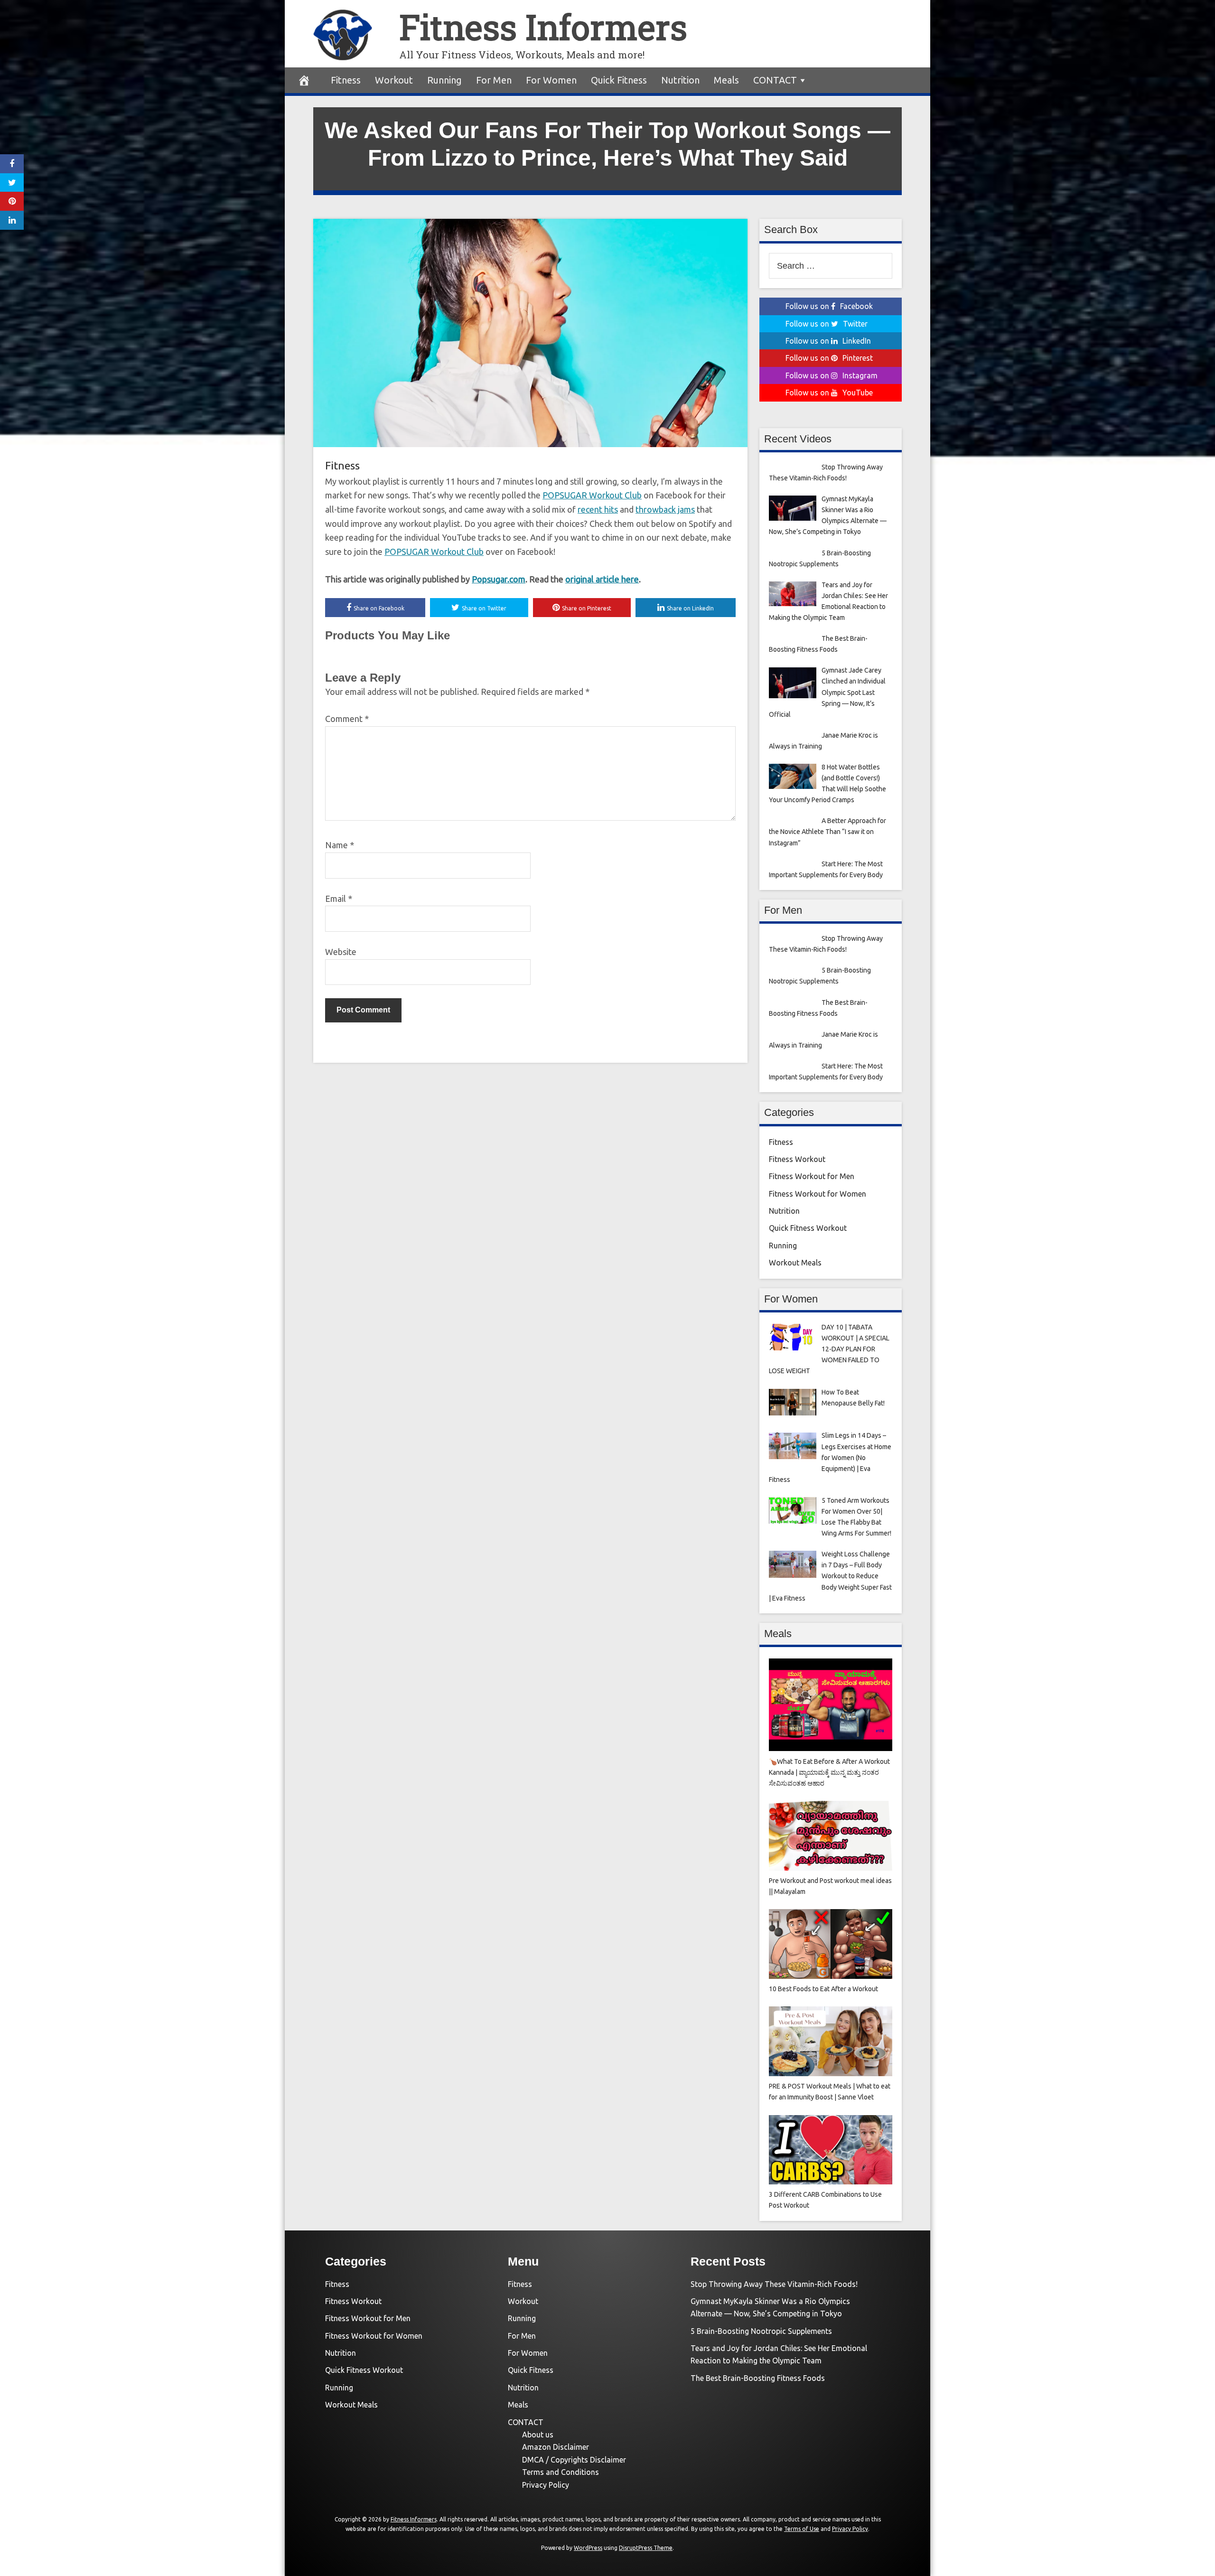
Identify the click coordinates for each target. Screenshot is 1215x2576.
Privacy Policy (546, 2485)
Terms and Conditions (561, 2472)
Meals (726, 80)
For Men (494, 80)
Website (341, 952)
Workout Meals (795, 1263)
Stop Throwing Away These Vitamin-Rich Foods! (774, 2284)
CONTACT (775, 80)
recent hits (598, 509)
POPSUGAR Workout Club (592, 495)
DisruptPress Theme (646, 2548)
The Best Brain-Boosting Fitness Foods (758, 2378)
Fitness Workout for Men (812, 1176)
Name (340, 845)
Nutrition (680, 80)
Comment (347, 719)
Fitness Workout (797, 1159)
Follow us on (829, 306)
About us (538, 2435)
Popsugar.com (499, 579)
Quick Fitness (619, 80)
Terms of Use (802, 2529)
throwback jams (665, 509)
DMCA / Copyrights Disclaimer (574, 2460)
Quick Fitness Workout (808, 1228)
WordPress (588, 2548)
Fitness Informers (543, 27)
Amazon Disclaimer (556, 2447)
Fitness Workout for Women (818, 1194)
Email (339, 899)
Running (444, 80)
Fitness (346, 80)
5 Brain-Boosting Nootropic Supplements (761, 2331)
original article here (602, 579)
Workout (394, 80)
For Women (551, 80)
